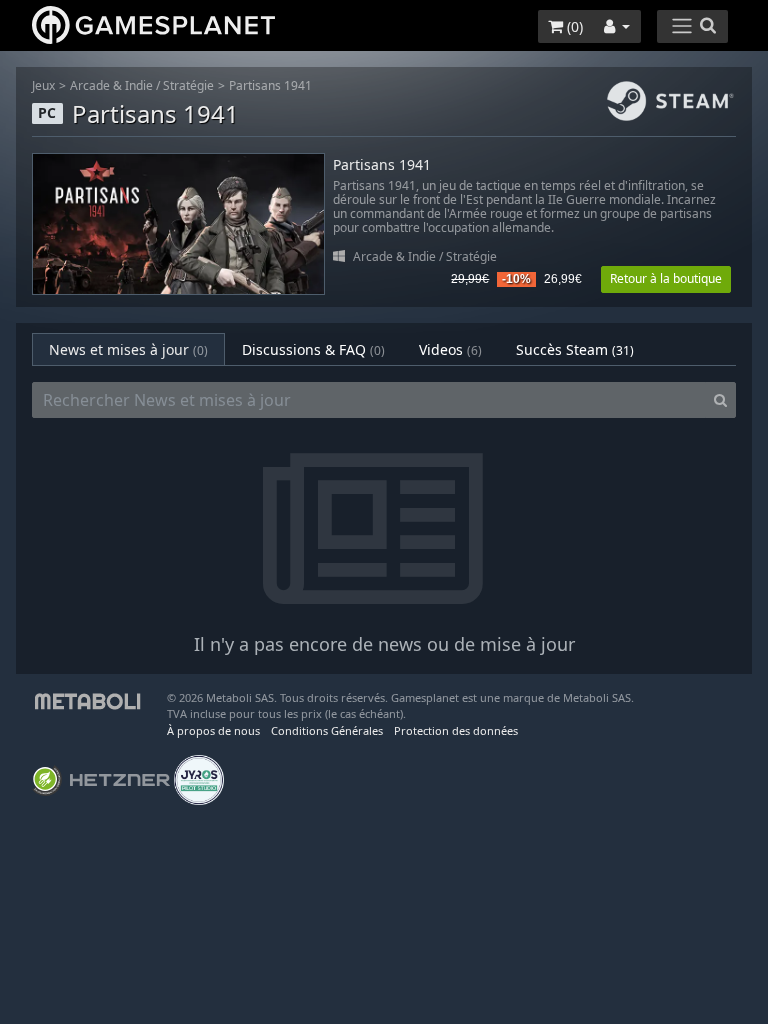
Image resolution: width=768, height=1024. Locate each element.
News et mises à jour (128, 349)
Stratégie (188, 85)
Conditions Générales (327, 730)
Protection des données (456, 730)
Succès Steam (575, 349)
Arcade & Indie (111, 85)
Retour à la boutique (666, 278)
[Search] (720, 400)
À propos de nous (213, 730)
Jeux (43, 85)
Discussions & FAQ (313, 349)
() (573, 26)
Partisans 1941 (270, 85)
